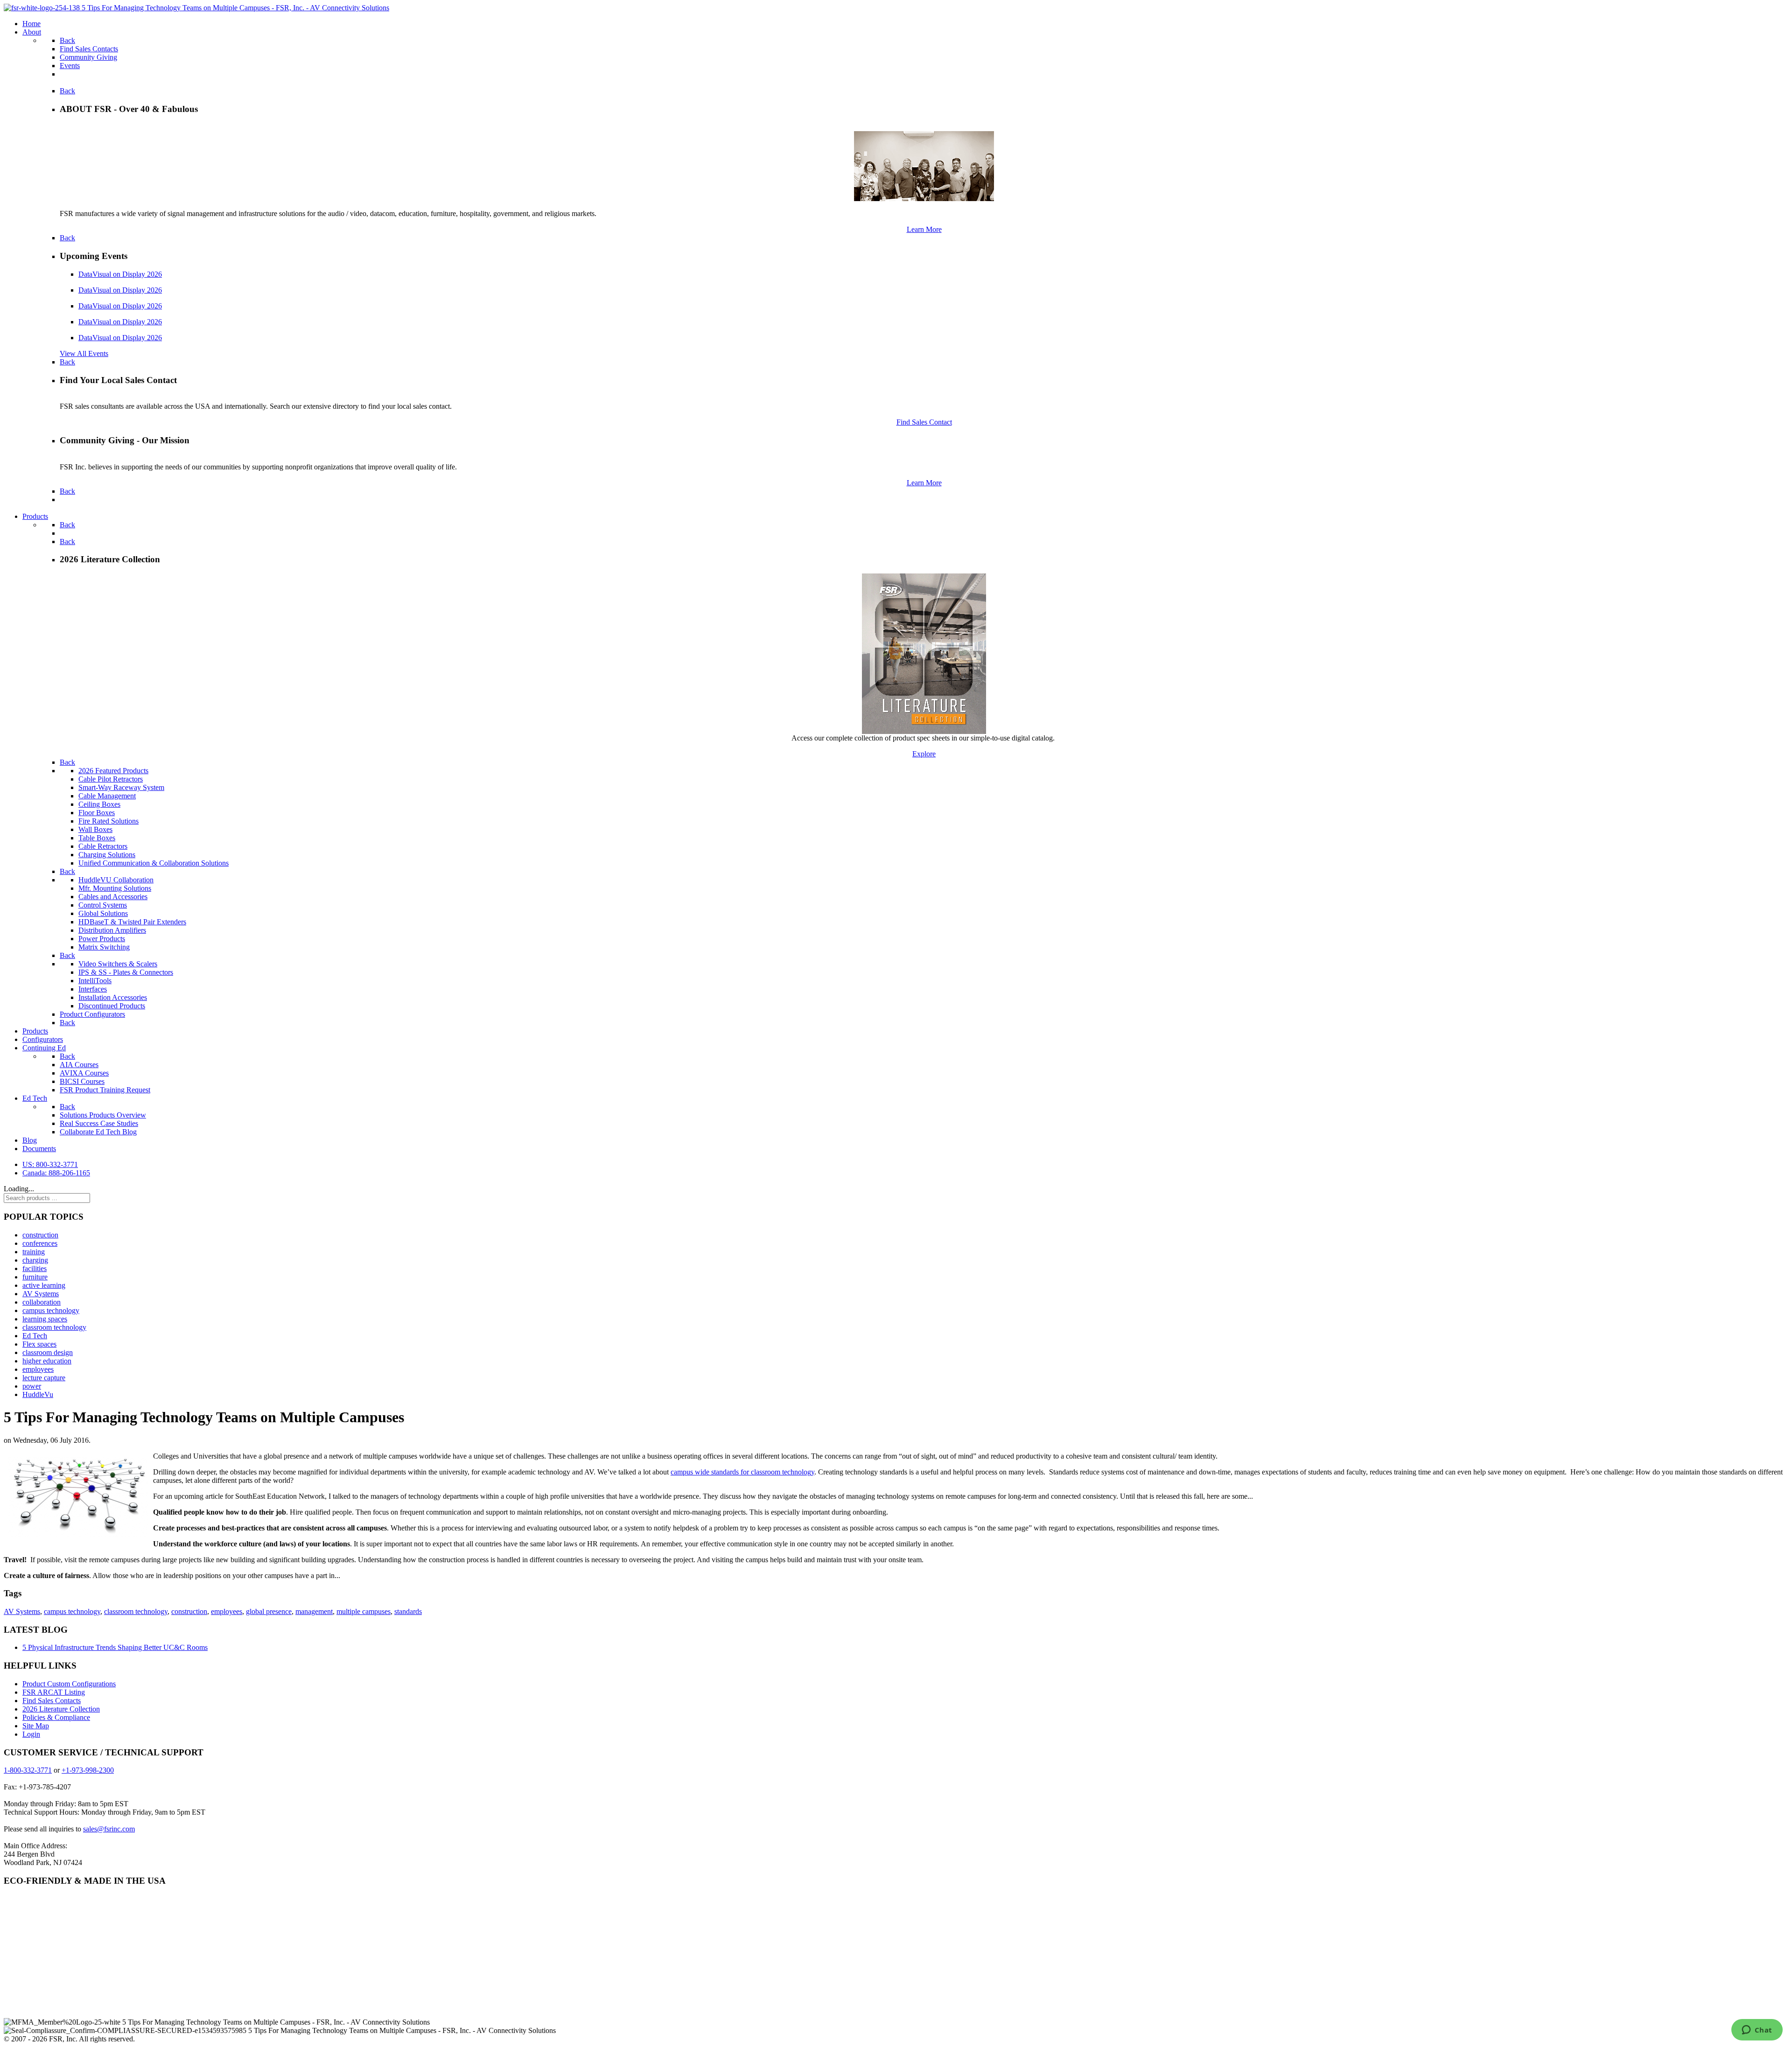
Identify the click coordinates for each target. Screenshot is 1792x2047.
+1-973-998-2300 (88, 1770)
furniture (35, 1277)
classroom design (48, 1352)
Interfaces (93, 989)
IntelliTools (95, 981)
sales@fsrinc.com (109, 1829)
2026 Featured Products (113, 771)
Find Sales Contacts (52, 1701)
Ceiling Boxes (99, 804)
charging (35, 1260)
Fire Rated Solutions (108, 821)
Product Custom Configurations (69, 1684)
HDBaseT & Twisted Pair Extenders (132, 922)
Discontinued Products (112, 1006)
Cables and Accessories (113, 897)
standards (408, 1611)
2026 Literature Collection (61, 1709)
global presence (269, 1611)
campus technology (51, 1310)
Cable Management (107, 796)
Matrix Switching (104, 947)
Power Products (102, 939)
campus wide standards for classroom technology (742, 1472)
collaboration (42, 1302)
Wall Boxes (95, 829)
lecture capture (44, 1378)
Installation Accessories (113, 997)
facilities (35, 1268)
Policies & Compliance (56, 1717)
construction (40, 1235)
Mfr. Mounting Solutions (115, 888)
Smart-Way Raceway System (121, 787)
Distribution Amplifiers (112, 930)
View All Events (84, 353)
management (314, 1611)
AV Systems (41, 1294)
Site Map (36, 1726)
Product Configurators (92, 1014)
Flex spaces (39, 1344)
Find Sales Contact (924, 422)
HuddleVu (38, 1394)
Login (31, 1734)
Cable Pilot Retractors (111, 779)
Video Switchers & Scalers (118, 964)
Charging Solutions (107, 855)
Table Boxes (97, 838)
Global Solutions (103, 913)
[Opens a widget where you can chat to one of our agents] (1757, 2031)
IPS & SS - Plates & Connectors (126, 972)
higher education (47, 1361)
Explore (924, 754)
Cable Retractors (103, 846)
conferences (40, 1243)
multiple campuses (364, 1611)
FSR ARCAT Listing (54, 1692)
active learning (44, 1285)
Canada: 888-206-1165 (56, 1173)
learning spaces (45, 1319)
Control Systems (103, 905)
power (32, 1386)
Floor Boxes (97, 813)
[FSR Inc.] (196, 8)
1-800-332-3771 (28, 1770)
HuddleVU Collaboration (116, 880)
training (34, 1252)
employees (38, 1369)
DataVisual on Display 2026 (120, 274)
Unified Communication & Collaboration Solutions (154, 863)
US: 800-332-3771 (50, 1164)
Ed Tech (35, 1336)
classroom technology (54, 1327)
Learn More (924, 229)
